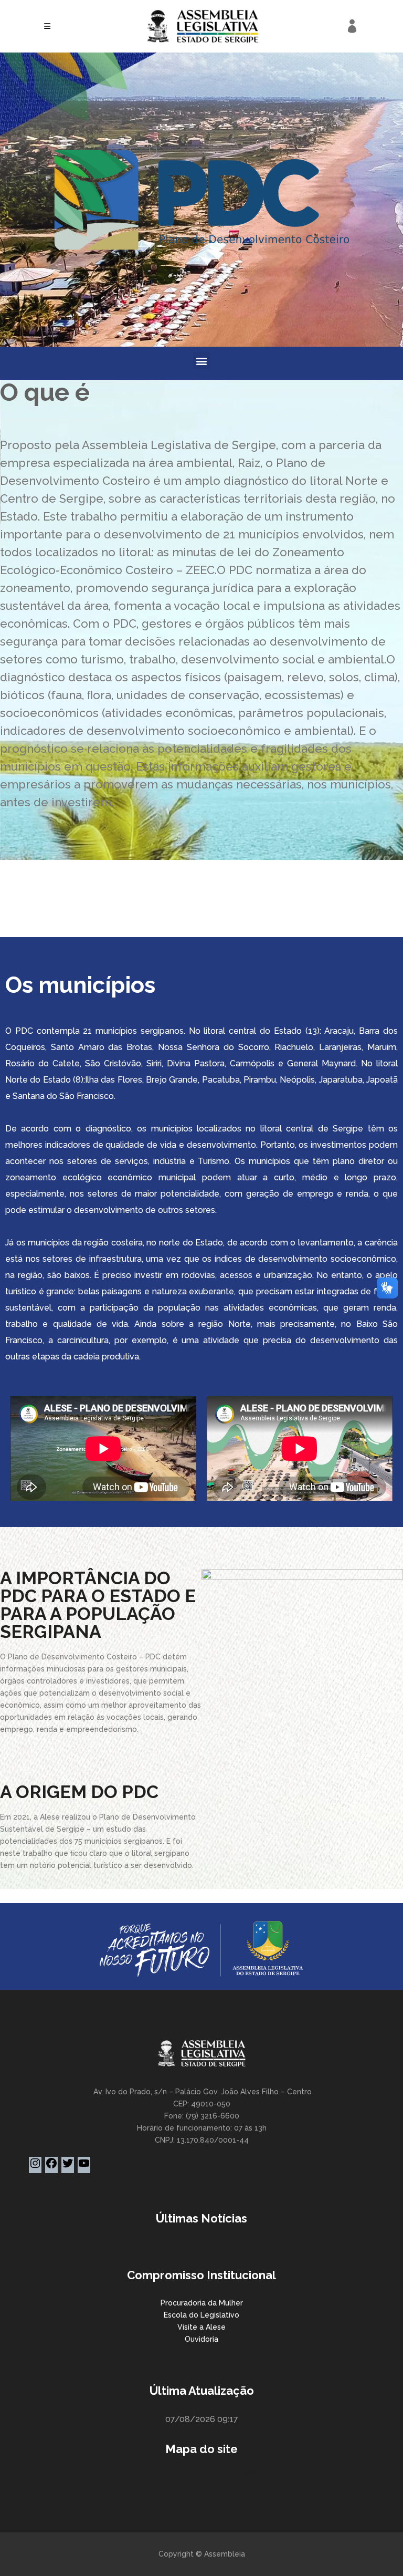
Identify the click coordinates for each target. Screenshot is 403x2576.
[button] (202, 361)
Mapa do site (201, 2449)
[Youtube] (84, 2167)
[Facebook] (51, 2167)
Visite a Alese (201, 2327)
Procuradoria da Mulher (202, 2303)
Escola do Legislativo (201, 2315)
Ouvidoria (201, 2339)
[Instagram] (35, 2167)
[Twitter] (68, 2167)
